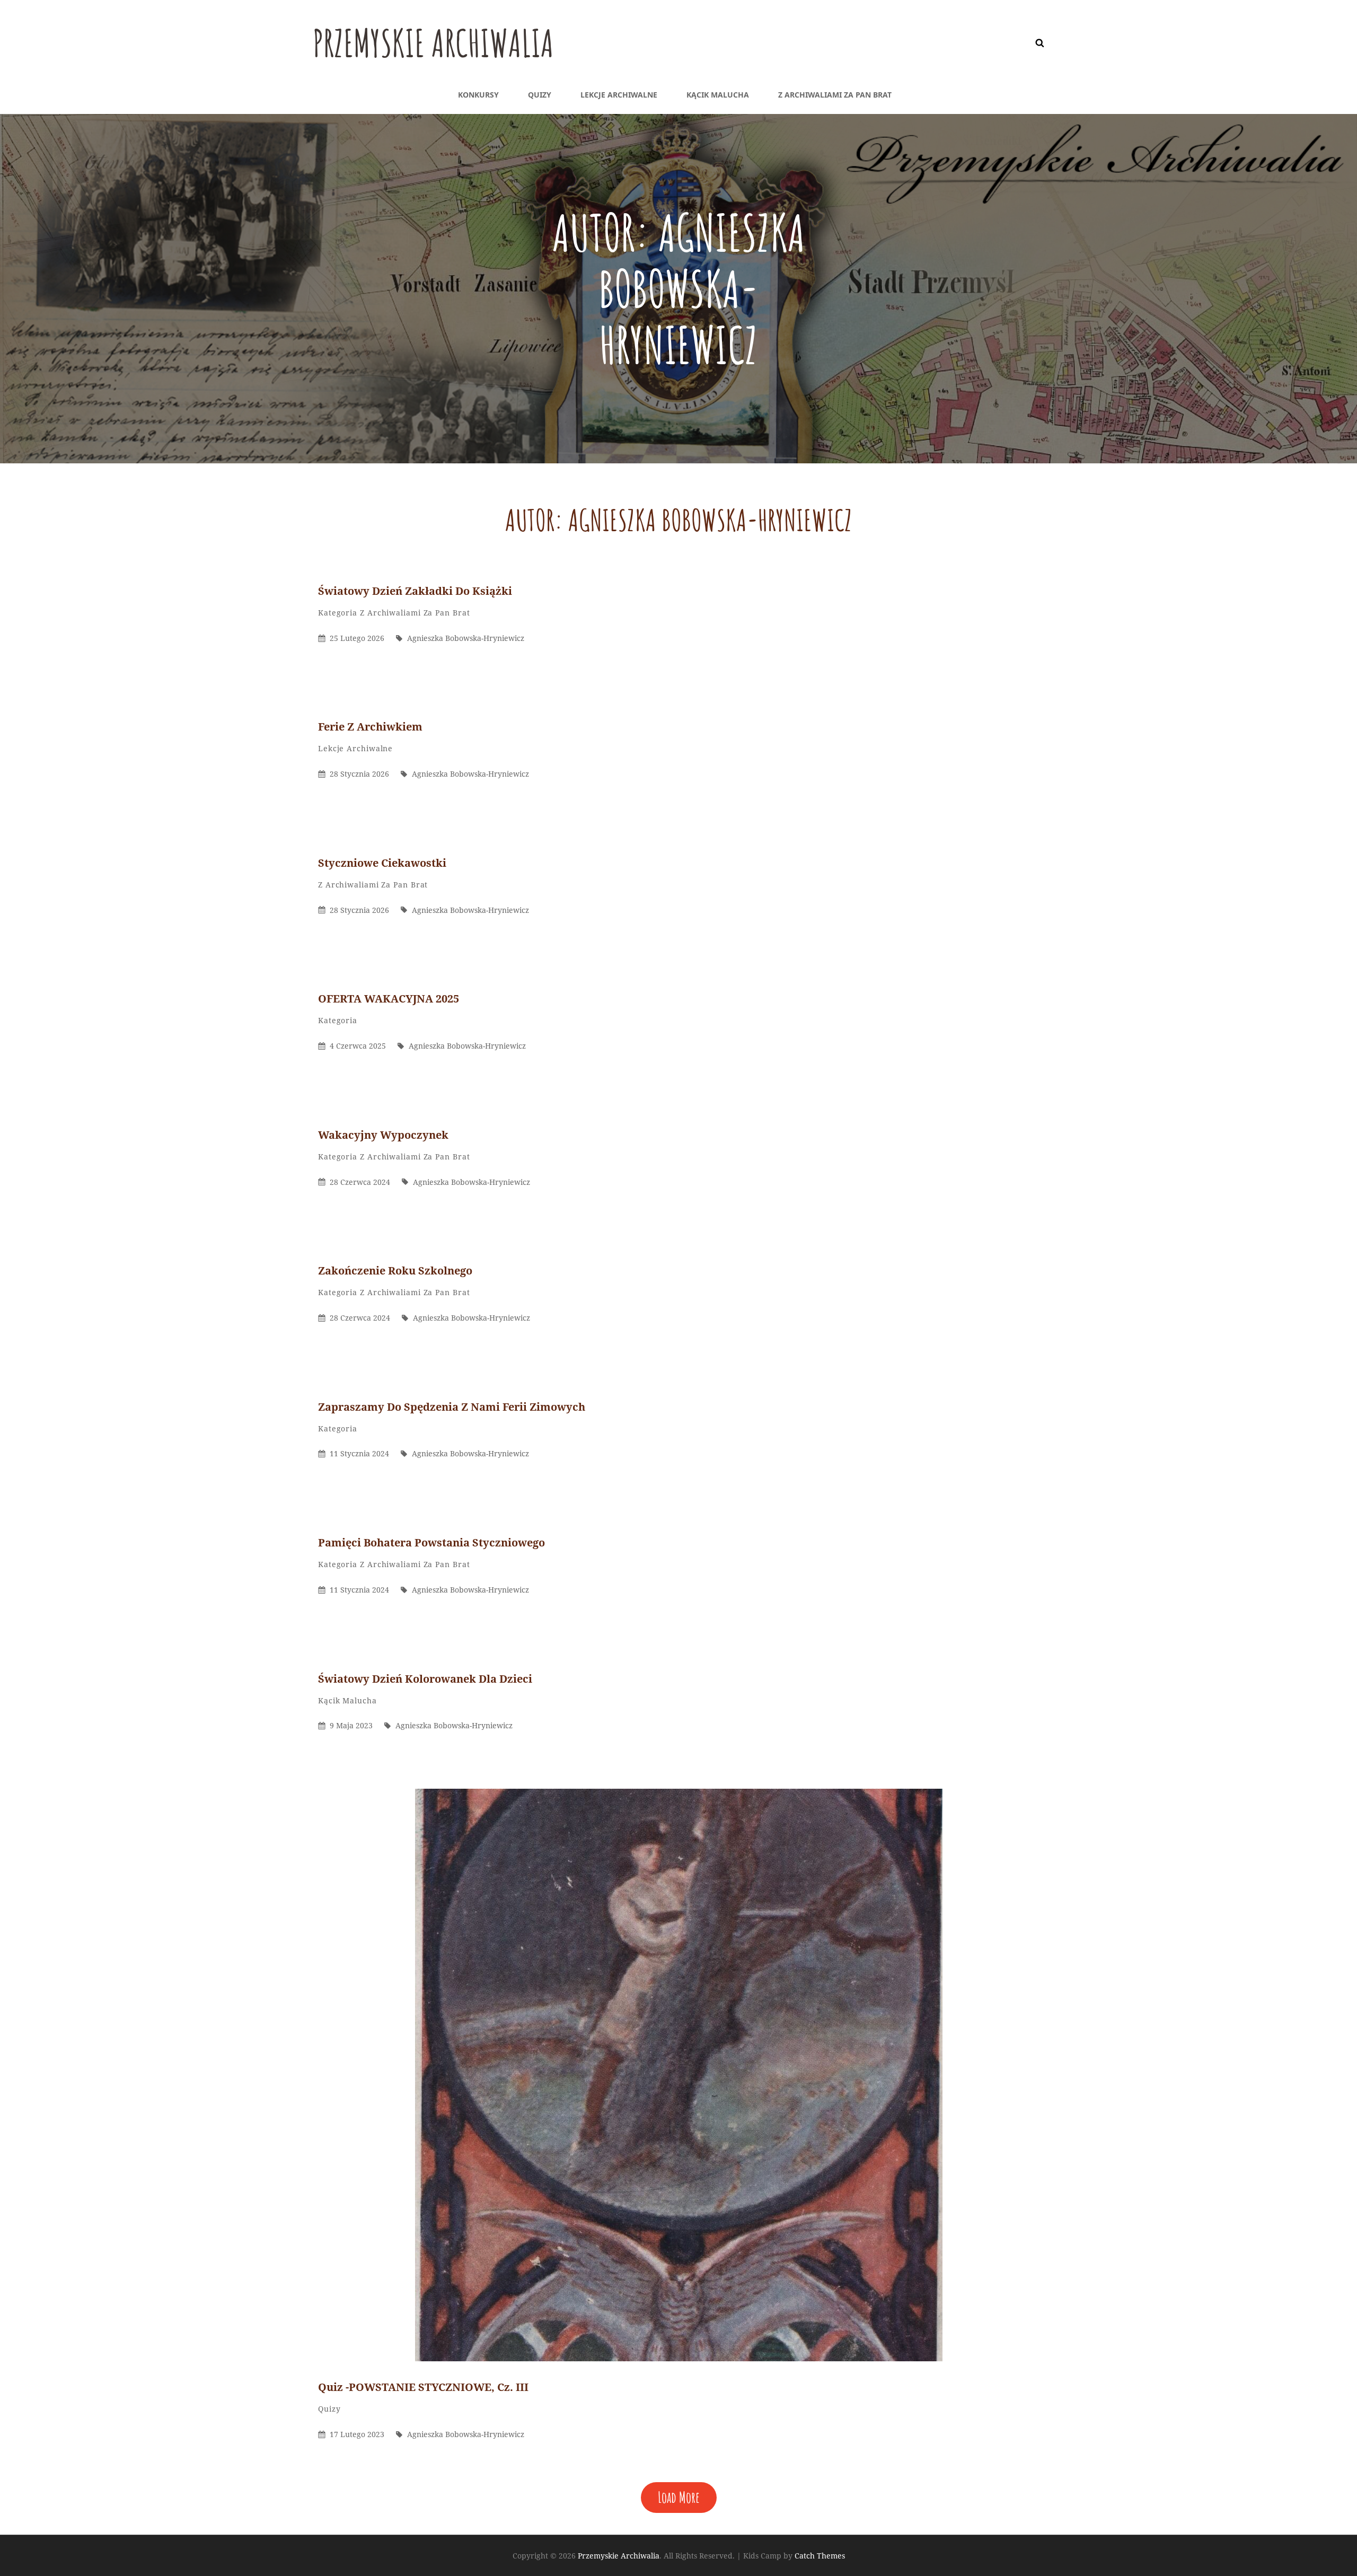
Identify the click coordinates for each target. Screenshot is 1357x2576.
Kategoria (338, 613)
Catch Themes (820, 2556)
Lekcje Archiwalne (619, 95)
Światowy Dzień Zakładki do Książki (416, 591)
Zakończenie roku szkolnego (395, 1271)
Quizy (540, 95)
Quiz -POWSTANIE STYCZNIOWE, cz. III (423, 2387)
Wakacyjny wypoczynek (383, 1135)
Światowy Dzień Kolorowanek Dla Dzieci (425, 1679)
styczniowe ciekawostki (382, 863)
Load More (679, 2497)
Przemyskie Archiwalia (433, 43)
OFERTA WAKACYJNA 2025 (389, 999)
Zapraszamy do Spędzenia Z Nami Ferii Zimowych (452, 1407)
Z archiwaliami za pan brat (835, 95)
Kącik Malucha (718, 95)
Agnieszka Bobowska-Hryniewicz (466, 638)
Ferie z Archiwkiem (370, 727)
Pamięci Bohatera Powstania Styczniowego (431, 1542)
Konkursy (478, 95)
